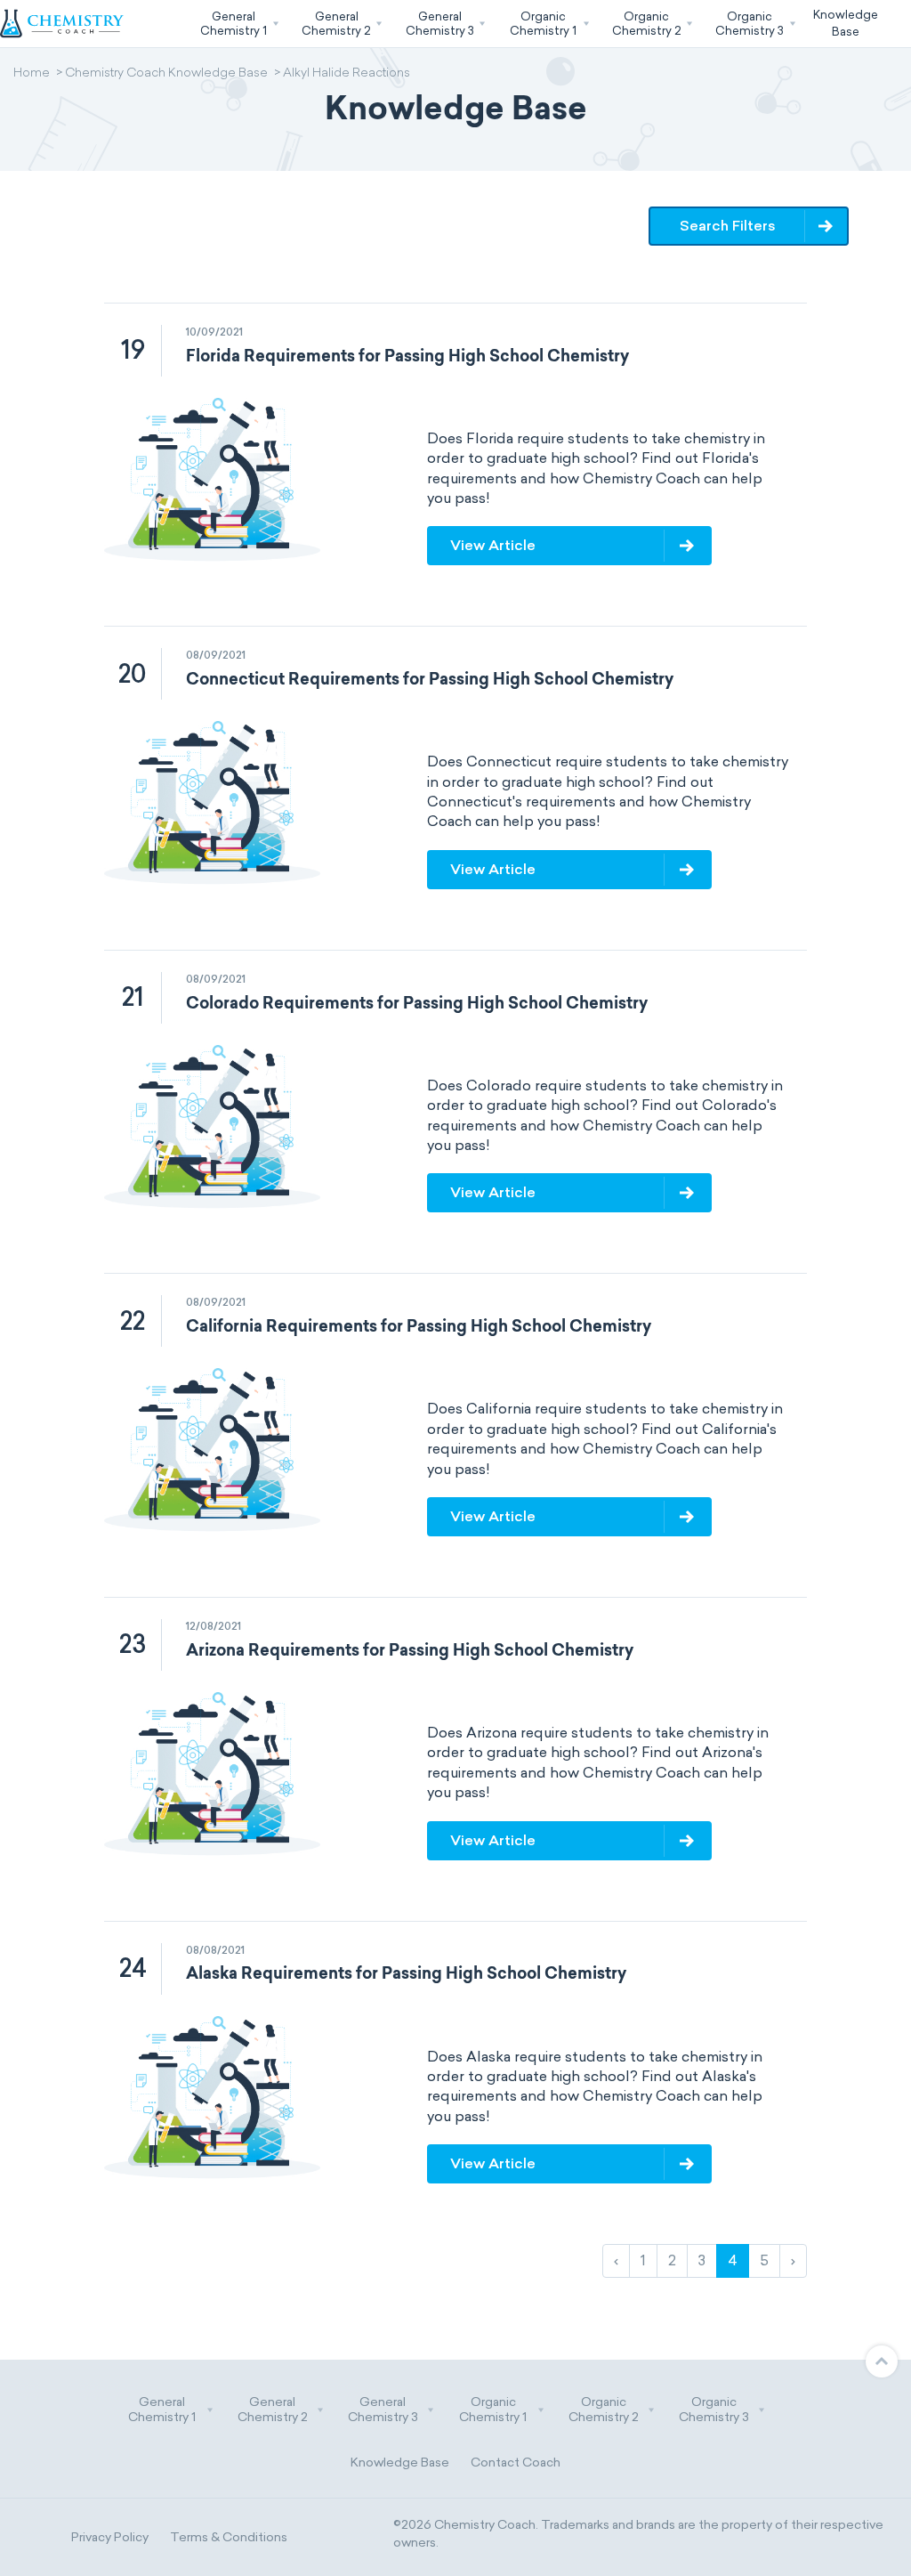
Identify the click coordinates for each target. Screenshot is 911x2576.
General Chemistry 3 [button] (383, 2410)
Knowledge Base (400, 2463)
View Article (493, 545)
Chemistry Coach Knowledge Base (166, 74)
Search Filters (728, 226)
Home (32, 74)
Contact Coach (516, 2463)
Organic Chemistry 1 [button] (493, 2410)
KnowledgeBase (846, 23)
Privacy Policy (110, 2537)
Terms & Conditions (229, 2537)
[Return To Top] (882, 2361)
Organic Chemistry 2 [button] (604, 2410)
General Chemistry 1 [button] (162, 2410)
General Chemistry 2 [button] (273, 2410)
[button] (238, 24)
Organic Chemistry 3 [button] (714, 2410)
